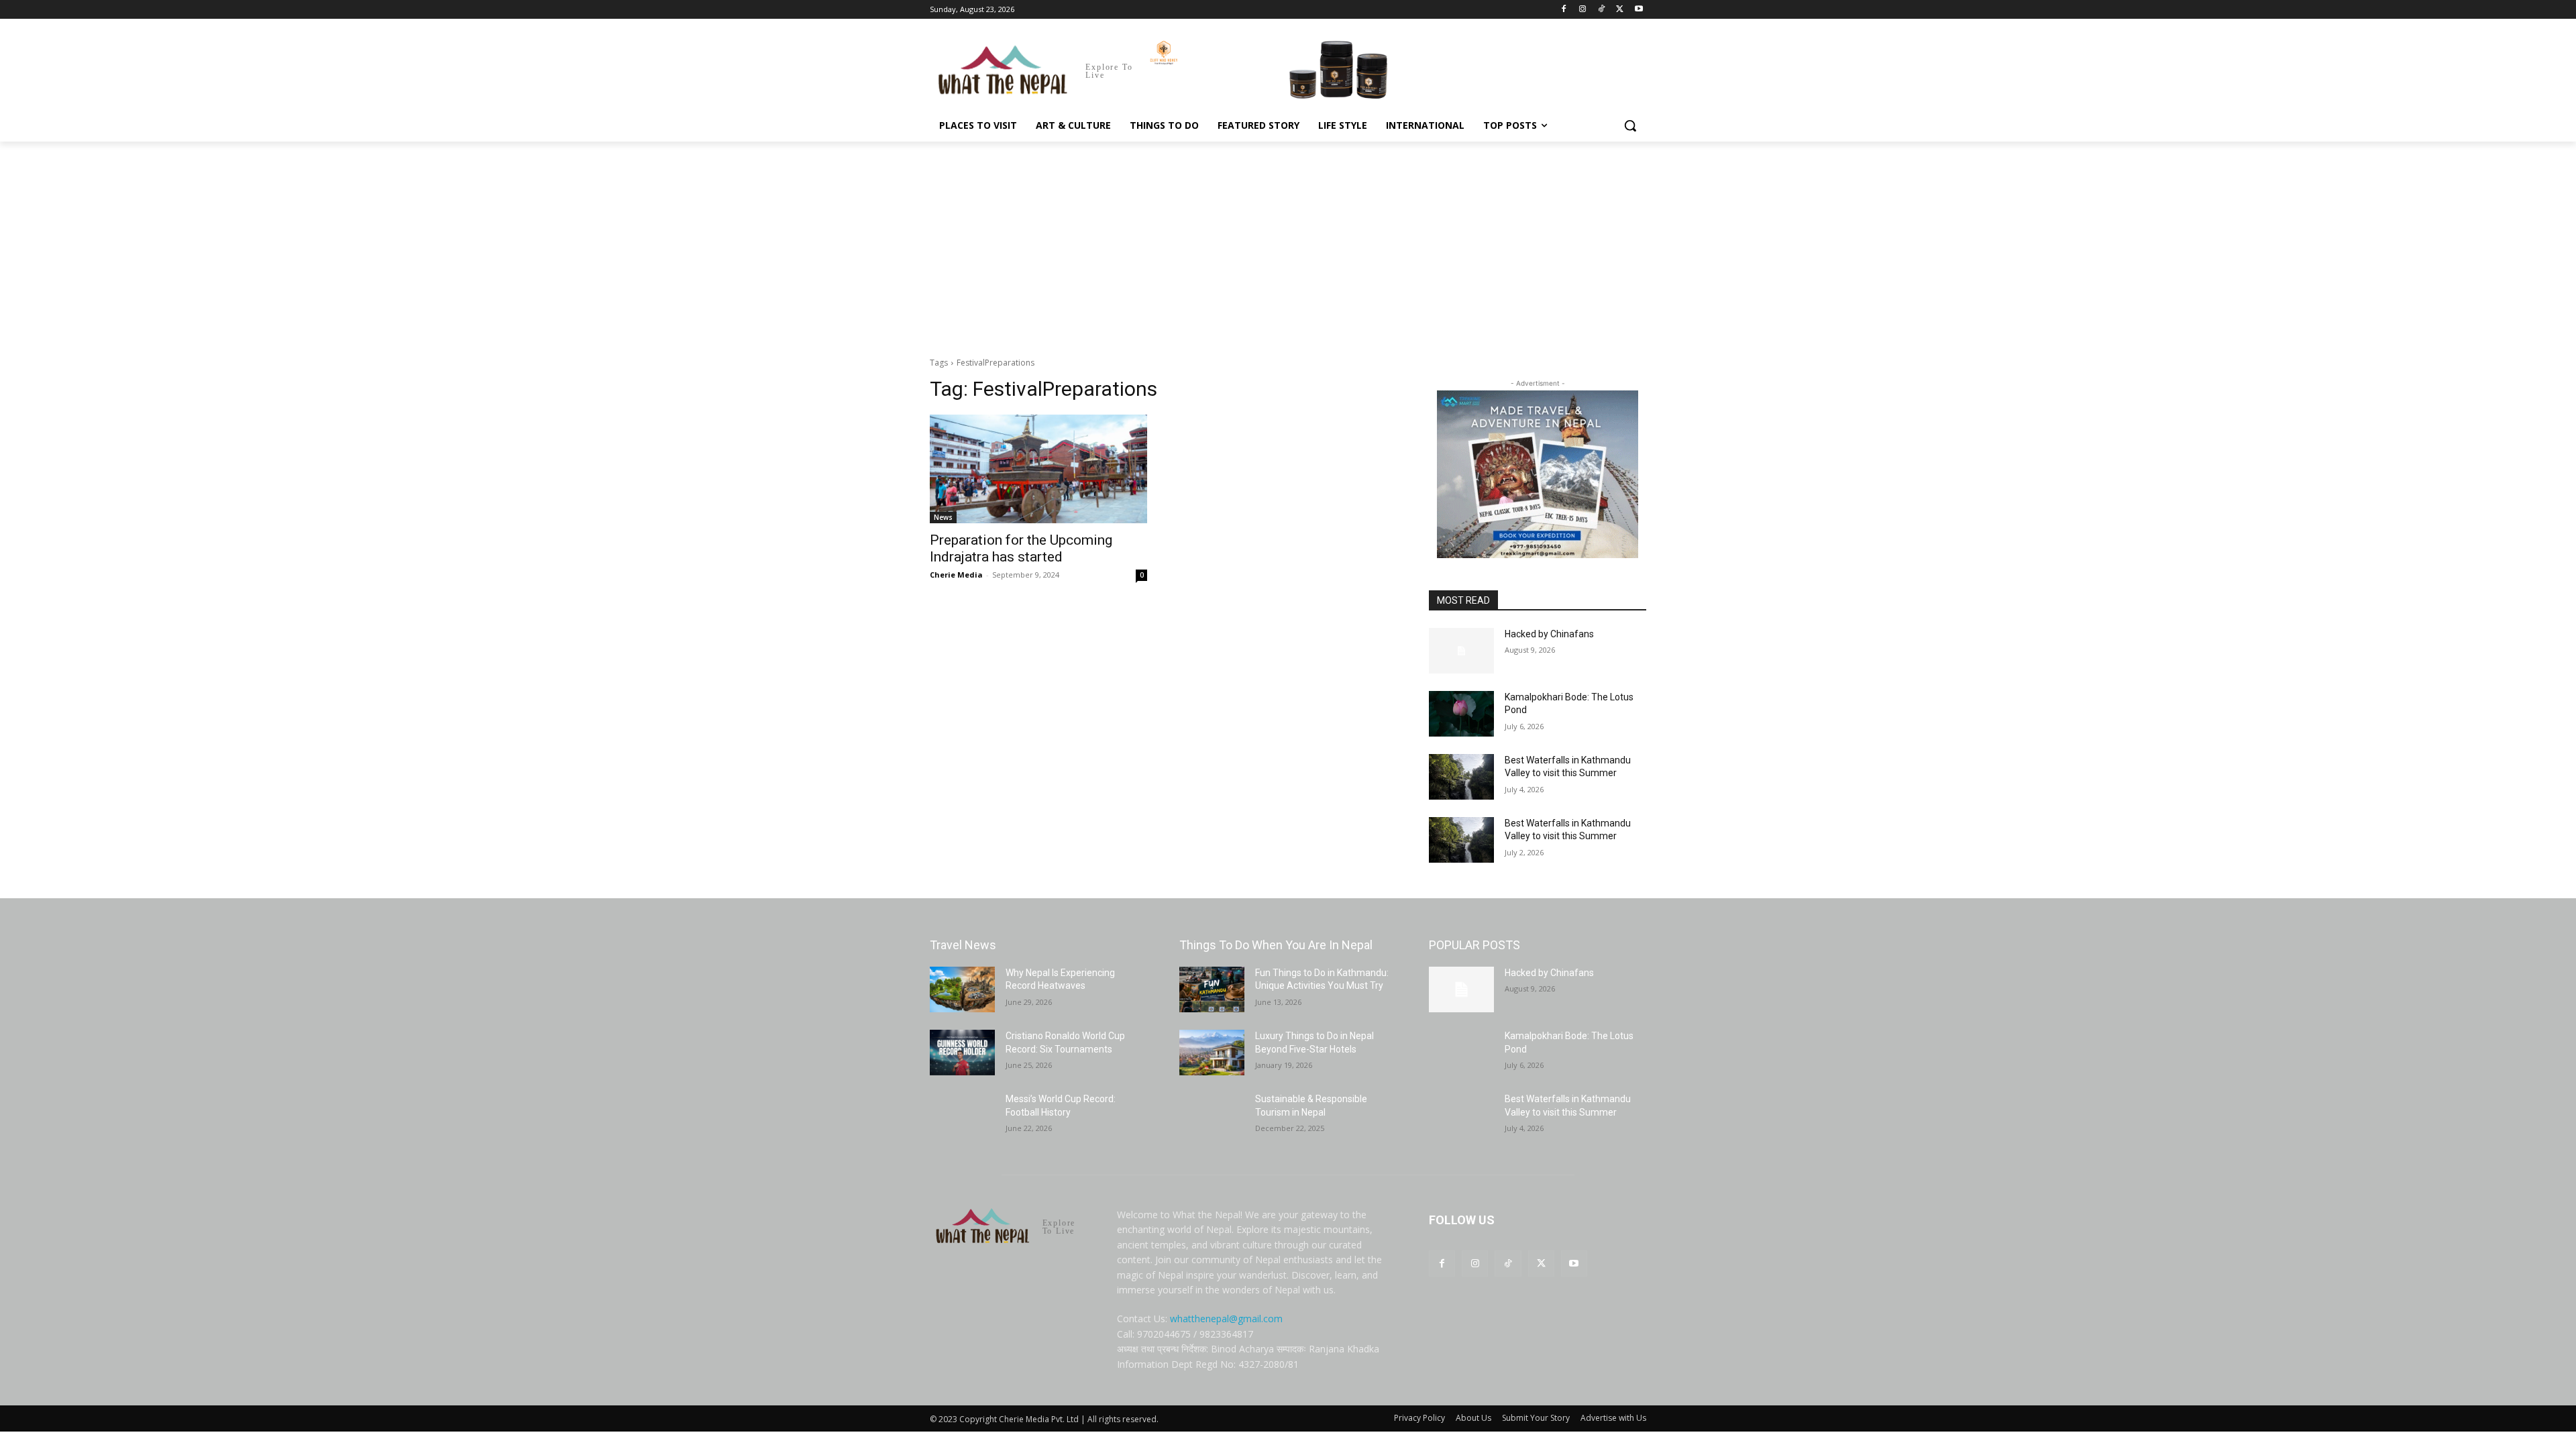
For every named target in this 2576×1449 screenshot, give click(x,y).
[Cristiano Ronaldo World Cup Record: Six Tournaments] (962, 1053)
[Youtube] (1639, 10)
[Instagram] (1583, 10)
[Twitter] (1620, 10)
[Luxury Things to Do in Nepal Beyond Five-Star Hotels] (1212, 1053)
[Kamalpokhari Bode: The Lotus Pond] (1461, 714)
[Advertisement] (1288, 242)
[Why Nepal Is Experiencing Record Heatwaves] (962, 989)
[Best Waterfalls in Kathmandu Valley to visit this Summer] (1461, 777)
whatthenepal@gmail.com (1226, 1319)
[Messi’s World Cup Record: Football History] (962, 1116)
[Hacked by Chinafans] (1461, 651)
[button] (1630, 125)
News (943, 517)
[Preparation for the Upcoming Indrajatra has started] (1038, 469)
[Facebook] (1564, 10)
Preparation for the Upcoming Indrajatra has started (1021, 548)
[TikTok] (1602, 10)
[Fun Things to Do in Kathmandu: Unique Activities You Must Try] (1212, 989)
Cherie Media (956, 575)
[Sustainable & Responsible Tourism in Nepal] (1212, 1116)
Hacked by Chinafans (1549, 634)
